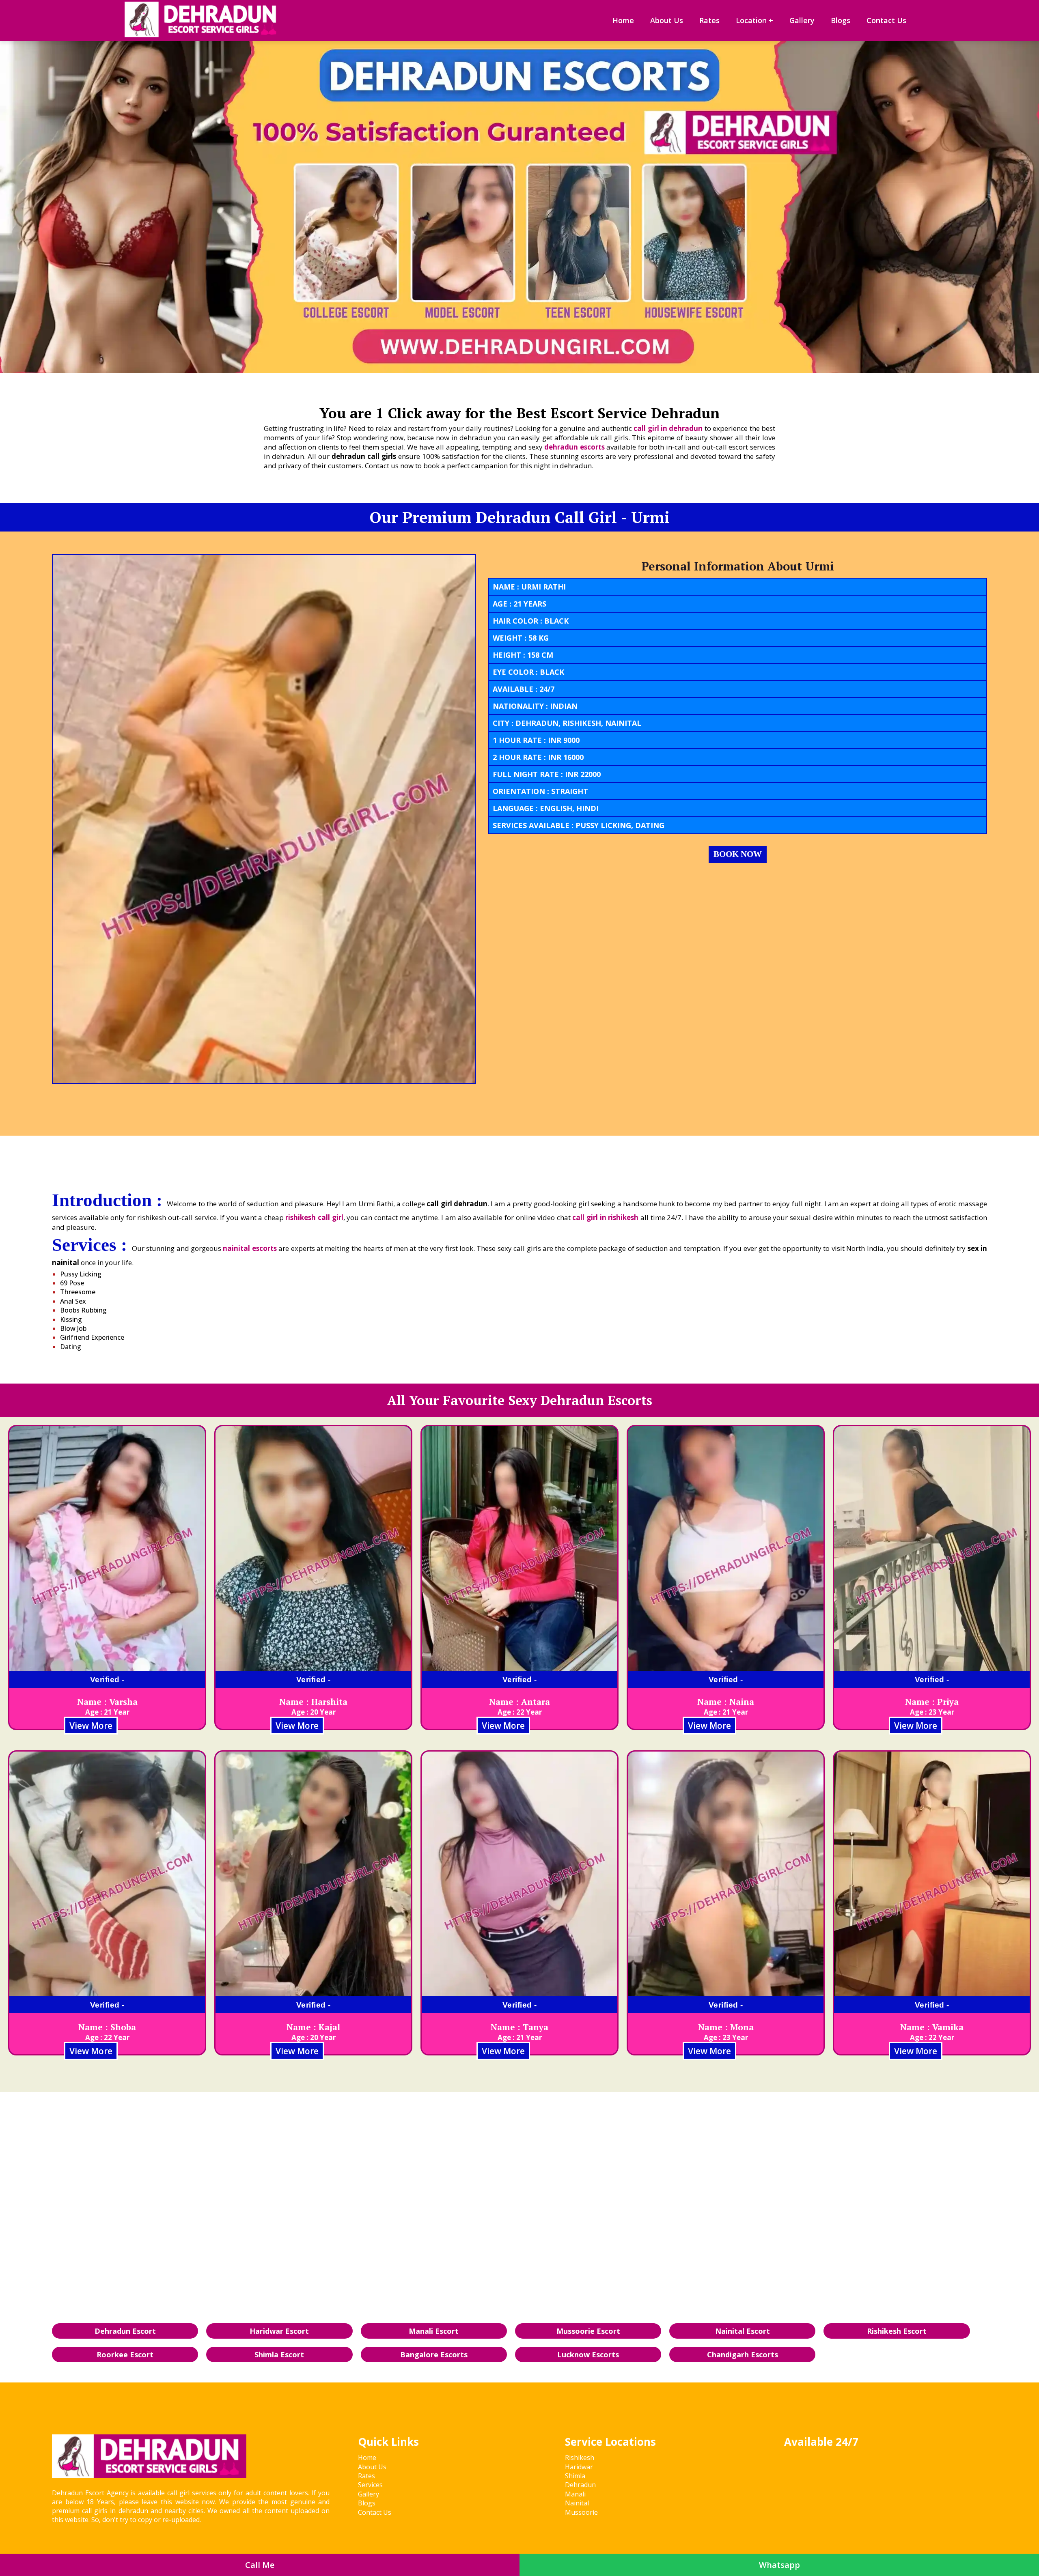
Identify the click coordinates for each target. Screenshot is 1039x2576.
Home (623, 20)
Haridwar (579, 2467)
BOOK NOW (738, 854)
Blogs (841, 20)
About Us (667, 20)
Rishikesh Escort (897, 2331)
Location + (754, 20)
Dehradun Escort (125, 2331)
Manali (575, 2494)
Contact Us (886, 20)
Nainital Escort (743, 2331)
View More (91, 1726)
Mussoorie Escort (588, 2331)
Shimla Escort (279, 2354)
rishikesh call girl (314, 1217)
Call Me (260, 2565)
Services (370, 2485)
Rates (709, 20)
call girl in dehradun (668, 428)
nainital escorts (250, 1248)
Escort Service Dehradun (635, 413)
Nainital (577, 2503)
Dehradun (580, 2485)
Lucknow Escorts (588, 2354)
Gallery (802, 20)
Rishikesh (580, 2458)
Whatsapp (779, 2565)
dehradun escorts (574, 447)
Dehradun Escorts (596, 1400)
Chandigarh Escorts (743, 2354)
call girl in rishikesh (605, 1217)
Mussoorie (581, 2512)
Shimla (575, 2476)
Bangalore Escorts (434, 2354)
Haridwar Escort (279, 2331)
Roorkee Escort (125, 2354)
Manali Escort (434, 2331)
